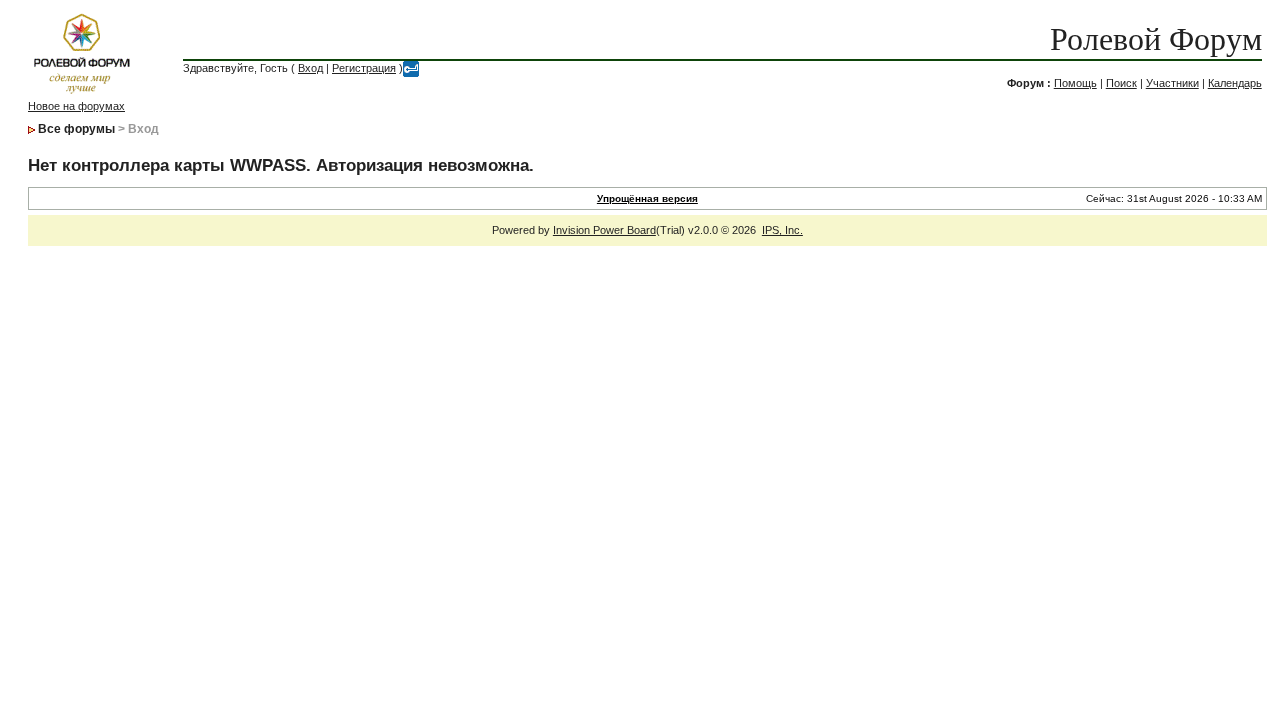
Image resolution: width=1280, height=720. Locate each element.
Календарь (1235, 83)
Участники (1172, 83)
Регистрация (364, 68)
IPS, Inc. (782, 230)
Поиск (1121, 83)
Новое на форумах (76, 106)
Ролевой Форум (1156, 39)
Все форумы (76, 129)
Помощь (1075, 83)
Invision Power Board (604, 230)
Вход (310, 68)
